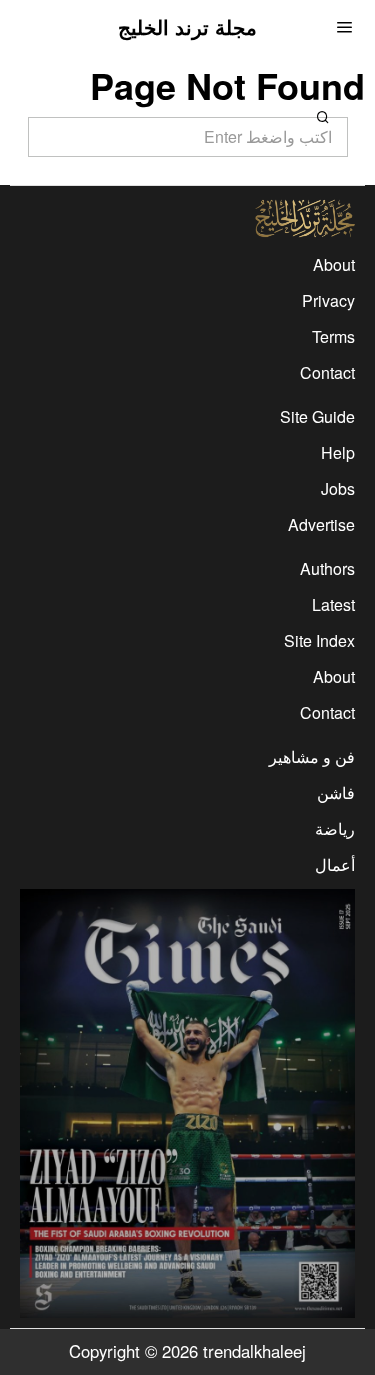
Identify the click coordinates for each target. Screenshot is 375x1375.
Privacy (328, 300)
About (334, 264)
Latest (333, 604)
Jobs (338, 488)
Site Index (319, 640)
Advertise (321, 524)
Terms (333, 336)
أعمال (335, 864)
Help (338, 452)
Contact (327, 372)
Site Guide (317, 416)
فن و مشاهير (312, 756)
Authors (327, 568)
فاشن (336, 792)
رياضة (335, 828)
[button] (324, 117)
